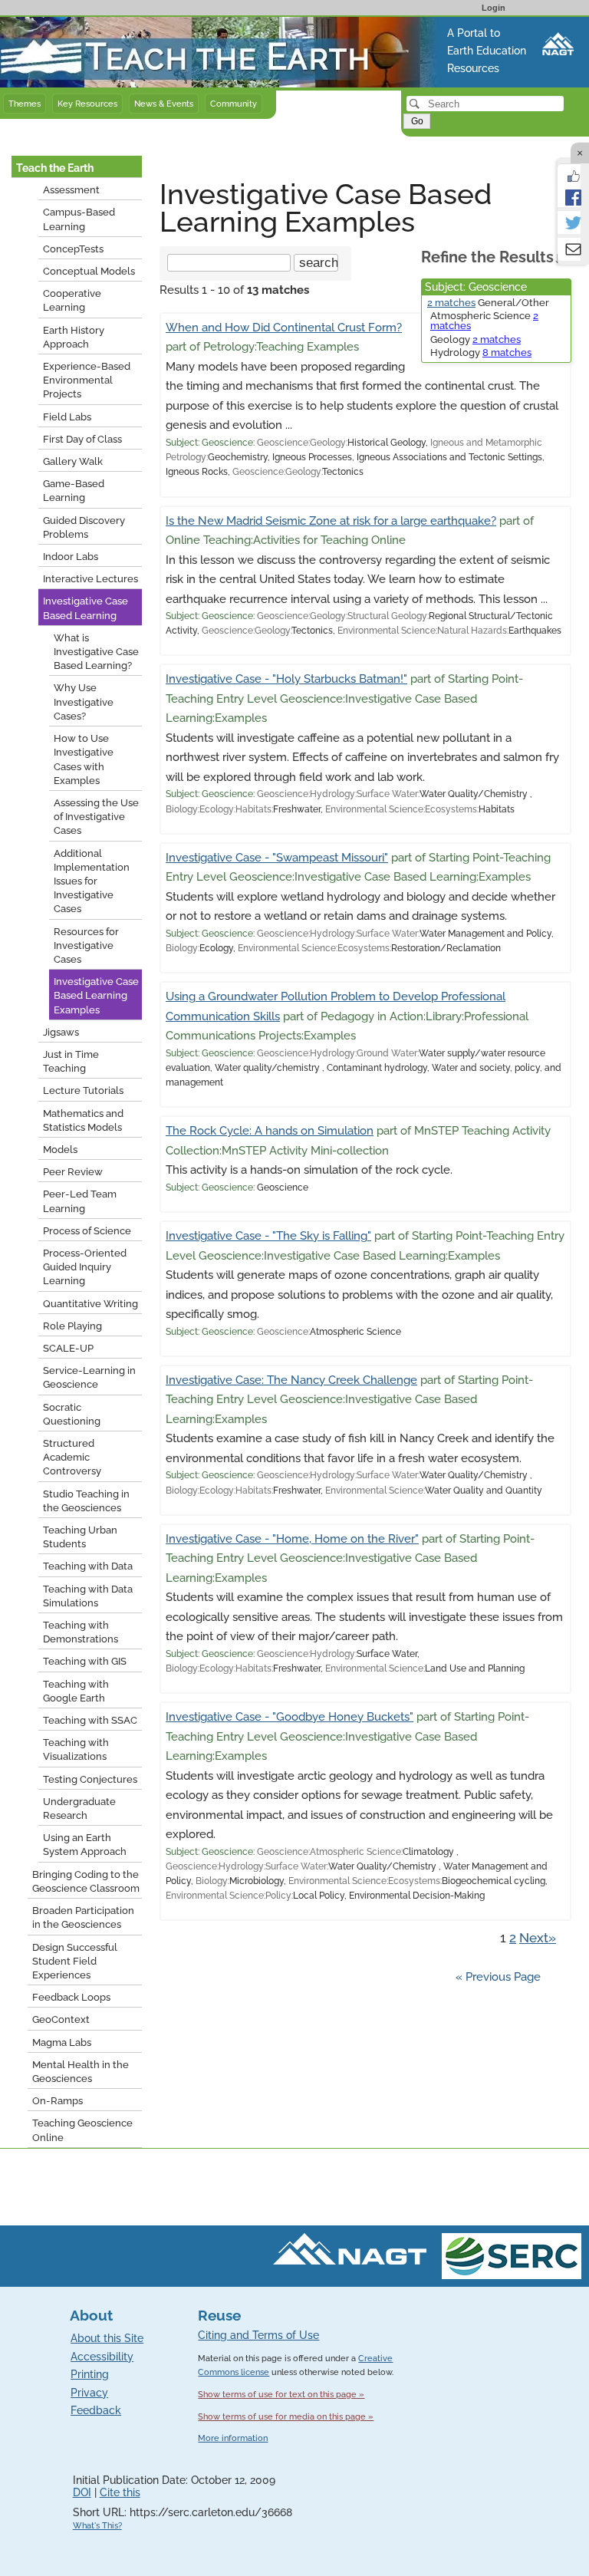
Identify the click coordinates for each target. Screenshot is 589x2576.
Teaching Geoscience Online (82, 2130)
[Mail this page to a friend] (569, 249)
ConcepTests (73, 249)
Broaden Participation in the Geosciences (83, 1917)
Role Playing (72, 1326)
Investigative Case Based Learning (86, 608)
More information (233, 2438)
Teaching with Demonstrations (81, 1632)
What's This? (97, 2526)
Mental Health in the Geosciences (81, 2072)
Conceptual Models (89, 271)
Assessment (71, 190)
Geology (475, 339)
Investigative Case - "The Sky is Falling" (268, 1236)
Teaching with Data (88, 1566)
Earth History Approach (74, 337)
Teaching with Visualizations (76, 1749)
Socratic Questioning (72, 1414)
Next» (538, 1938)
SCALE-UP (68, 1348)
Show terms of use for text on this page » (281, 2394)
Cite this (120, 2492)
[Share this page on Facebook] (569, 196)
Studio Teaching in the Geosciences (86, 1501)
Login (494, 8)
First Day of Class (82, 439)
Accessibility (102, 2357)
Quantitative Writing (90, 1304)
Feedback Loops (71, 1997)
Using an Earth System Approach (85, 1845)
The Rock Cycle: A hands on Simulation (270, 1131)
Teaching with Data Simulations (88, 1596)
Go (417, 121)
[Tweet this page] (569, 222)
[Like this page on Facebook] (569, 175)
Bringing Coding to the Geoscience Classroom (86, 1881)
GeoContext (61, 2019)
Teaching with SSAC (90, 1720)
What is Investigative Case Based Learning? (96, 652)
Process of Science (87, 1231)
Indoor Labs (71, 557)
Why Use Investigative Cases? (84, 702)
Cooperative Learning (72, 300)
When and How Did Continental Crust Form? (284, 328)
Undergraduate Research (79, 1808)
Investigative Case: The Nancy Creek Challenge (291, 1380)
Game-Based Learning (74, 491)
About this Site (107, 2338)
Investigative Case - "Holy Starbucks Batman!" (286, 679)
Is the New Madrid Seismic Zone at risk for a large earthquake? (331, 521)
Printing (90, 2374)
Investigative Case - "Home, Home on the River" (292, 1539)
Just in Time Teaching (71, 1061)
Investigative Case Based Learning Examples (96, 995)
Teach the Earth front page (71, 25)
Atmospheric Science (484, 321)
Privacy (89, 2393)
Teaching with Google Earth (76, 1691)
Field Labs (67, 417)
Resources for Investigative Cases (86, 945)
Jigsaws (61, 1032)
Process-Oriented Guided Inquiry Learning (85, 1267)
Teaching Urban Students (80, 1537)
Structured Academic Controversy (72, 1457)
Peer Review (73, 1172)
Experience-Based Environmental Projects (87, 380)
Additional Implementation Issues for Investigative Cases (92, 881)
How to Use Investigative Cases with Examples (84, 759)
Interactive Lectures (90, 579)
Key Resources (87, 104)
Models (60, 1150)
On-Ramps (58, 2101)
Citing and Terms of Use (258, 2335)
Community (234, 104)
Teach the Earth (55, 168)
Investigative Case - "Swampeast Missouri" (277, 858)
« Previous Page (498, 1977)
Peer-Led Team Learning (80, 1201)
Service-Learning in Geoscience (89, 1377)
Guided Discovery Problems (84, 527)
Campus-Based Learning (79, 219)
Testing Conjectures (90, 1779)
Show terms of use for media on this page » (286, 2416)
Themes (25, 104)
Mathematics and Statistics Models (83, 1120)
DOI (82, 2492)
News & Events (164, 104)
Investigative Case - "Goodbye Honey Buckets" (290, 1717)
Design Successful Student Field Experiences (75, 1961)
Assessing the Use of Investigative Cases (96, 817)
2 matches (451, 303)
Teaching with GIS (85, 1661)
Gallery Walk (73, 461)
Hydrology (481, 352)
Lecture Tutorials (83, 1090)
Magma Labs (62, 2042)
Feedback (96, 2410)
